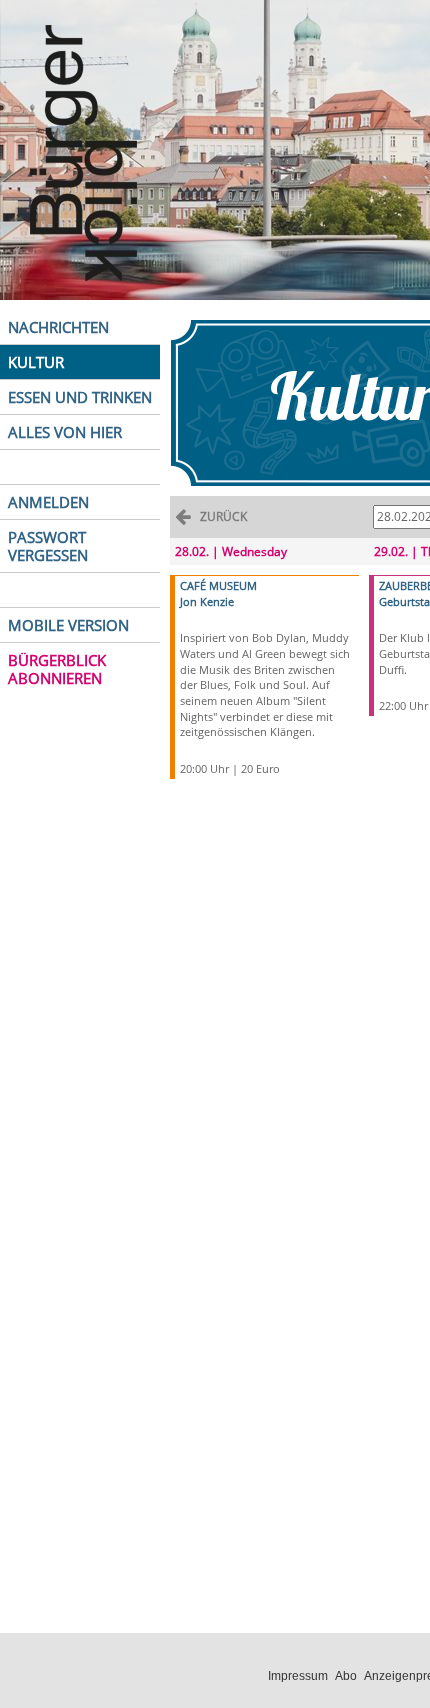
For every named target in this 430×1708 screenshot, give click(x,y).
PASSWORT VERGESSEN (48, 546)
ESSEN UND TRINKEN (80, 397)
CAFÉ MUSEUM (218, 585)
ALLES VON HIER (65, 432)
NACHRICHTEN (58, 327)
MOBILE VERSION (68, 625)
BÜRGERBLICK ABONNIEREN (57, 669)
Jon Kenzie (207, 601)
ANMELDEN (48, 502)
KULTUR (36, 362)
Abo (346, 1676)
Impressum (298, 1676)
